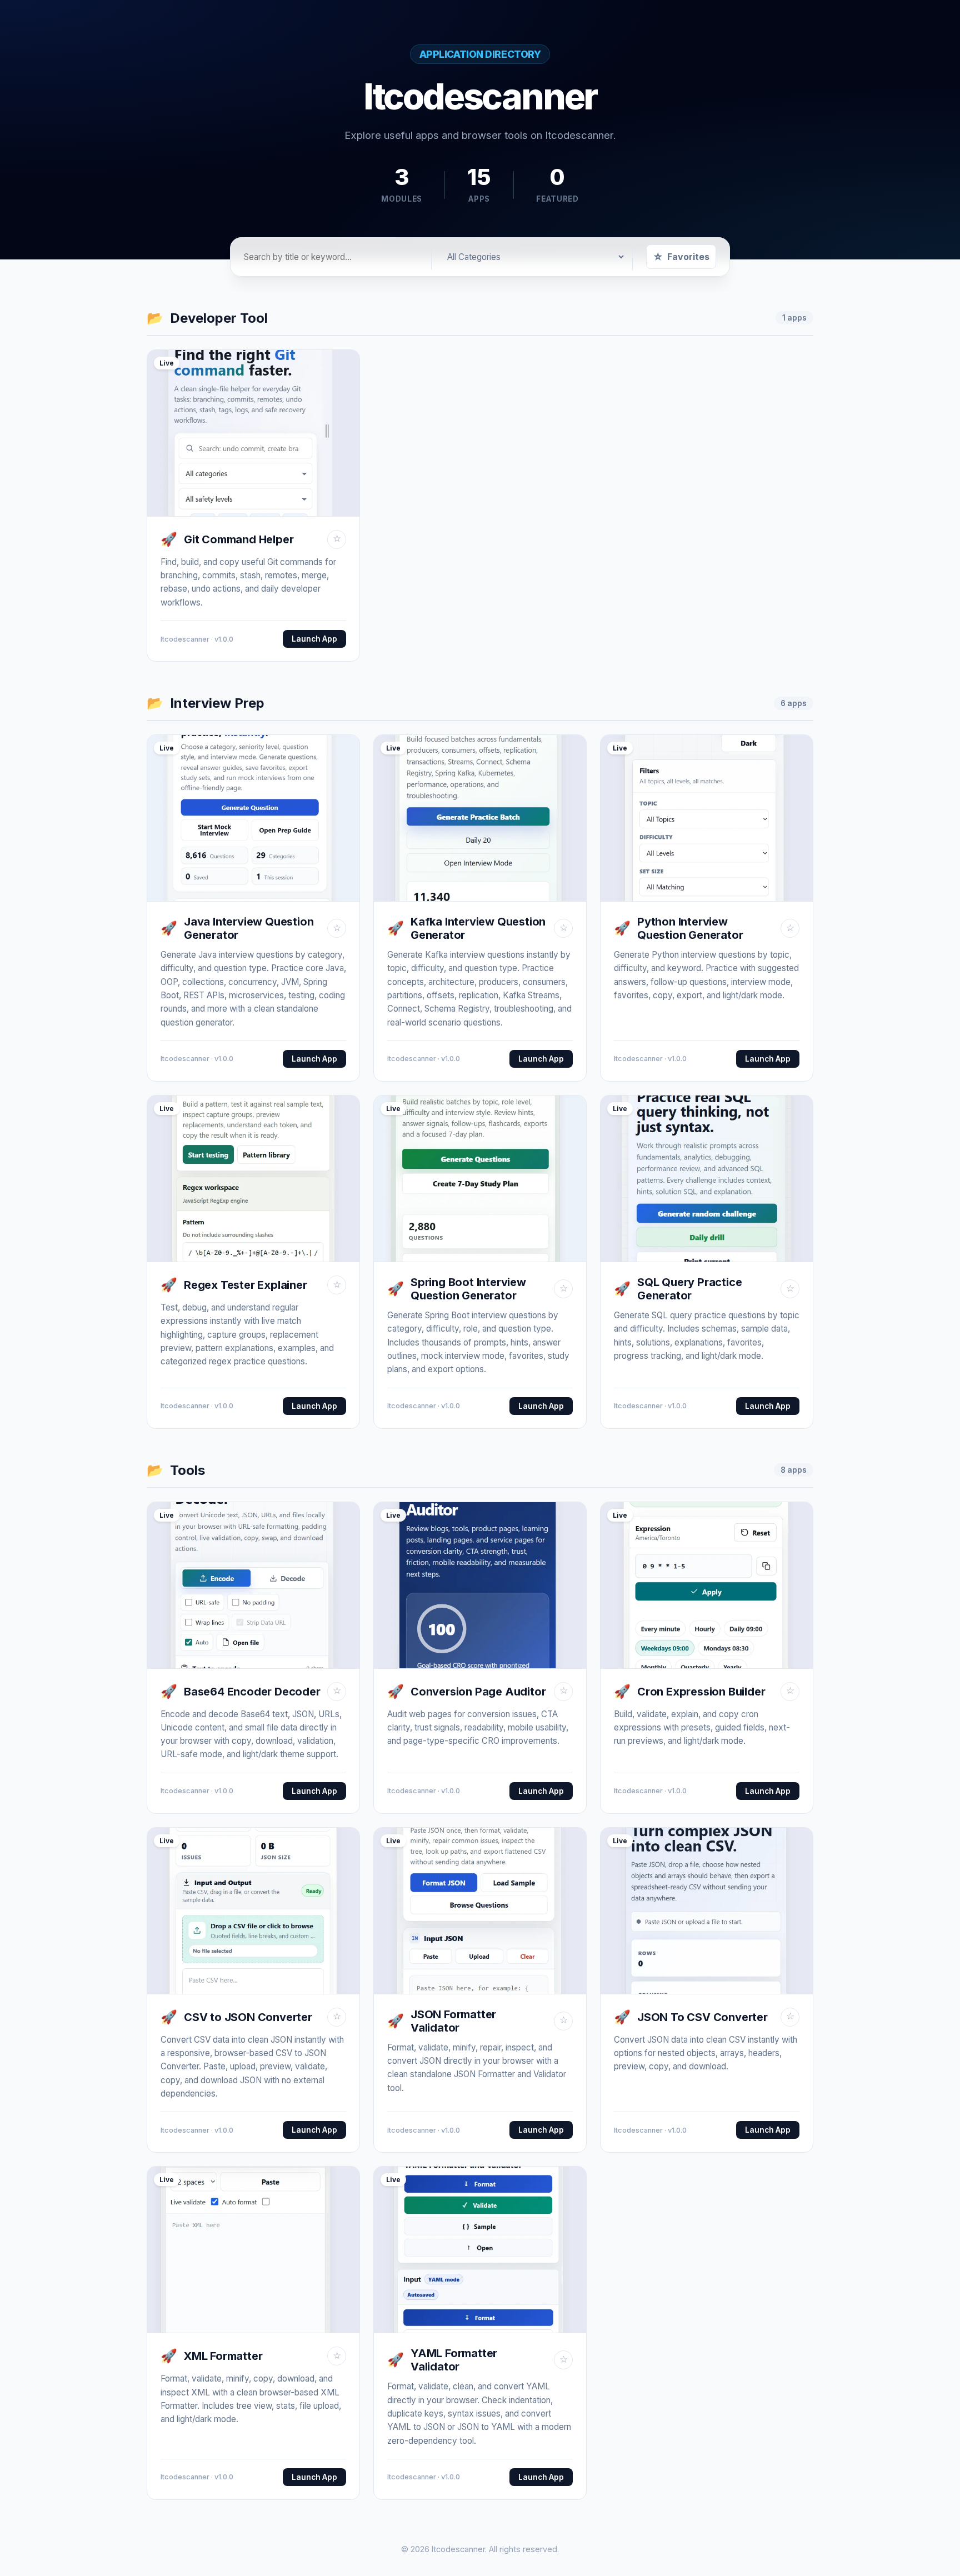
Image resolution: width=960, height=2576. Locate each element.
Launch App (314, 639)
